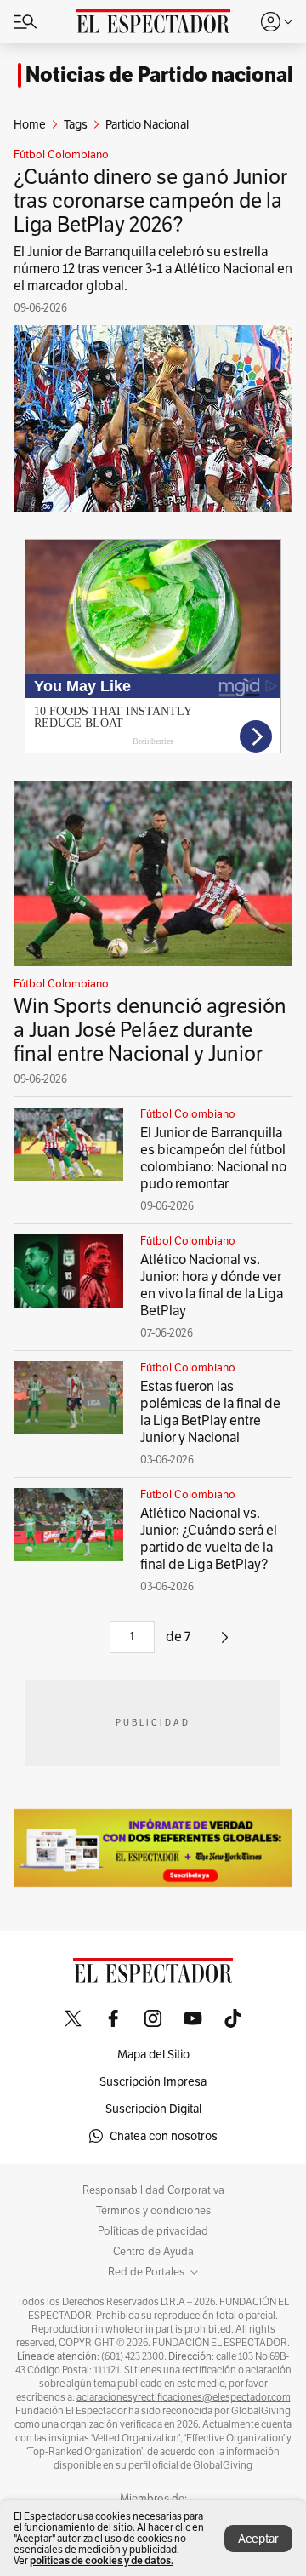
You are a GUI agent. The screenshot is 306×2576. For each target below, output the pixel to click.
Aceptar (258, 2539)
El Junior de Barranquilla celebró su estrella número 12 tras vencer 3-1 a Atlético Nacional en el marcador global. (153, 269)
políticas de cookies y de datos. (102, 2560)
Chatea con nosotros (164, 2136)
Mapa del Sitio (153, 2054)
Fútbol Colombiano (61, 155)
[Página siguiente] (225, 1643)
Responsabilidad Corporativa (153, 2190)
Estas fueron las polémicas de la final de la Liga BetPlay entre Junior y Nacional (210, 1412)
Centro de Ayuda (153, 2252)
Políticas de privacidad (153, 2231)
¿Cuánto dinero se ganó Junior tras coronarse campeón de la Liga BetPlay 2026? (150, 200)
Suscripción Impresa (153, 2081)
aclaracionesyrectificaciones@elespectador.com (184, 2397)
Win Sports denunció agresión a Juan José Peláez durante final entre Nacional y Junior (150, 1030)
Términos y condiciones (153, 2211)
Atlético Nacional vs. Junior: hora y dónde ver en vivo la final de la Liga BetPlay (212, 1285)
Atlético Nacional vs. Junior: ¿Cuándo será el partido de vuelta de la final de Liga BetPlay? (209, 1539)
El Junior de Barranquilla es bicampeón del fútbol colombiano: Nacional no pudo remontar (213, 1158)
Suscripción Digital (153, 2109)
